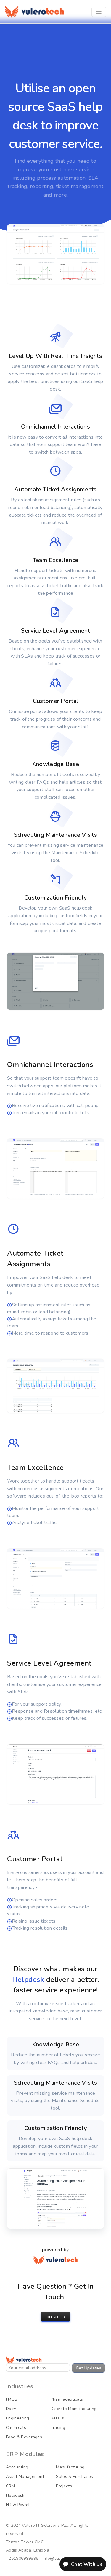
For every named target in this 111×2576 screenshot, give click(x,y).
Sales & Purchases (74, 2477)
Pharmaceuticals (67, 2399)
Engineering (18, 2418)
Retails (57, 2418)
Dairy (11, 2409)
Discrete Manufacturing (74, 2409)
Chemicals (16, 2428)
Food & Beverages (24, 2437)
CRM (10, 2486)
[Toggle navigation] (99, 12)
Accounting (17, 2467)
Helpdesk (15, 2495)
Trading (58, 2428)
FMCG (12, 2399)
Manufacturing (70, 2467)
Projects (64, 2486)
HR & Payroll (18, 2505)
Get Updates (89, 2368)
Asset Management (25, 2477)
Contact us (55, 2317)
